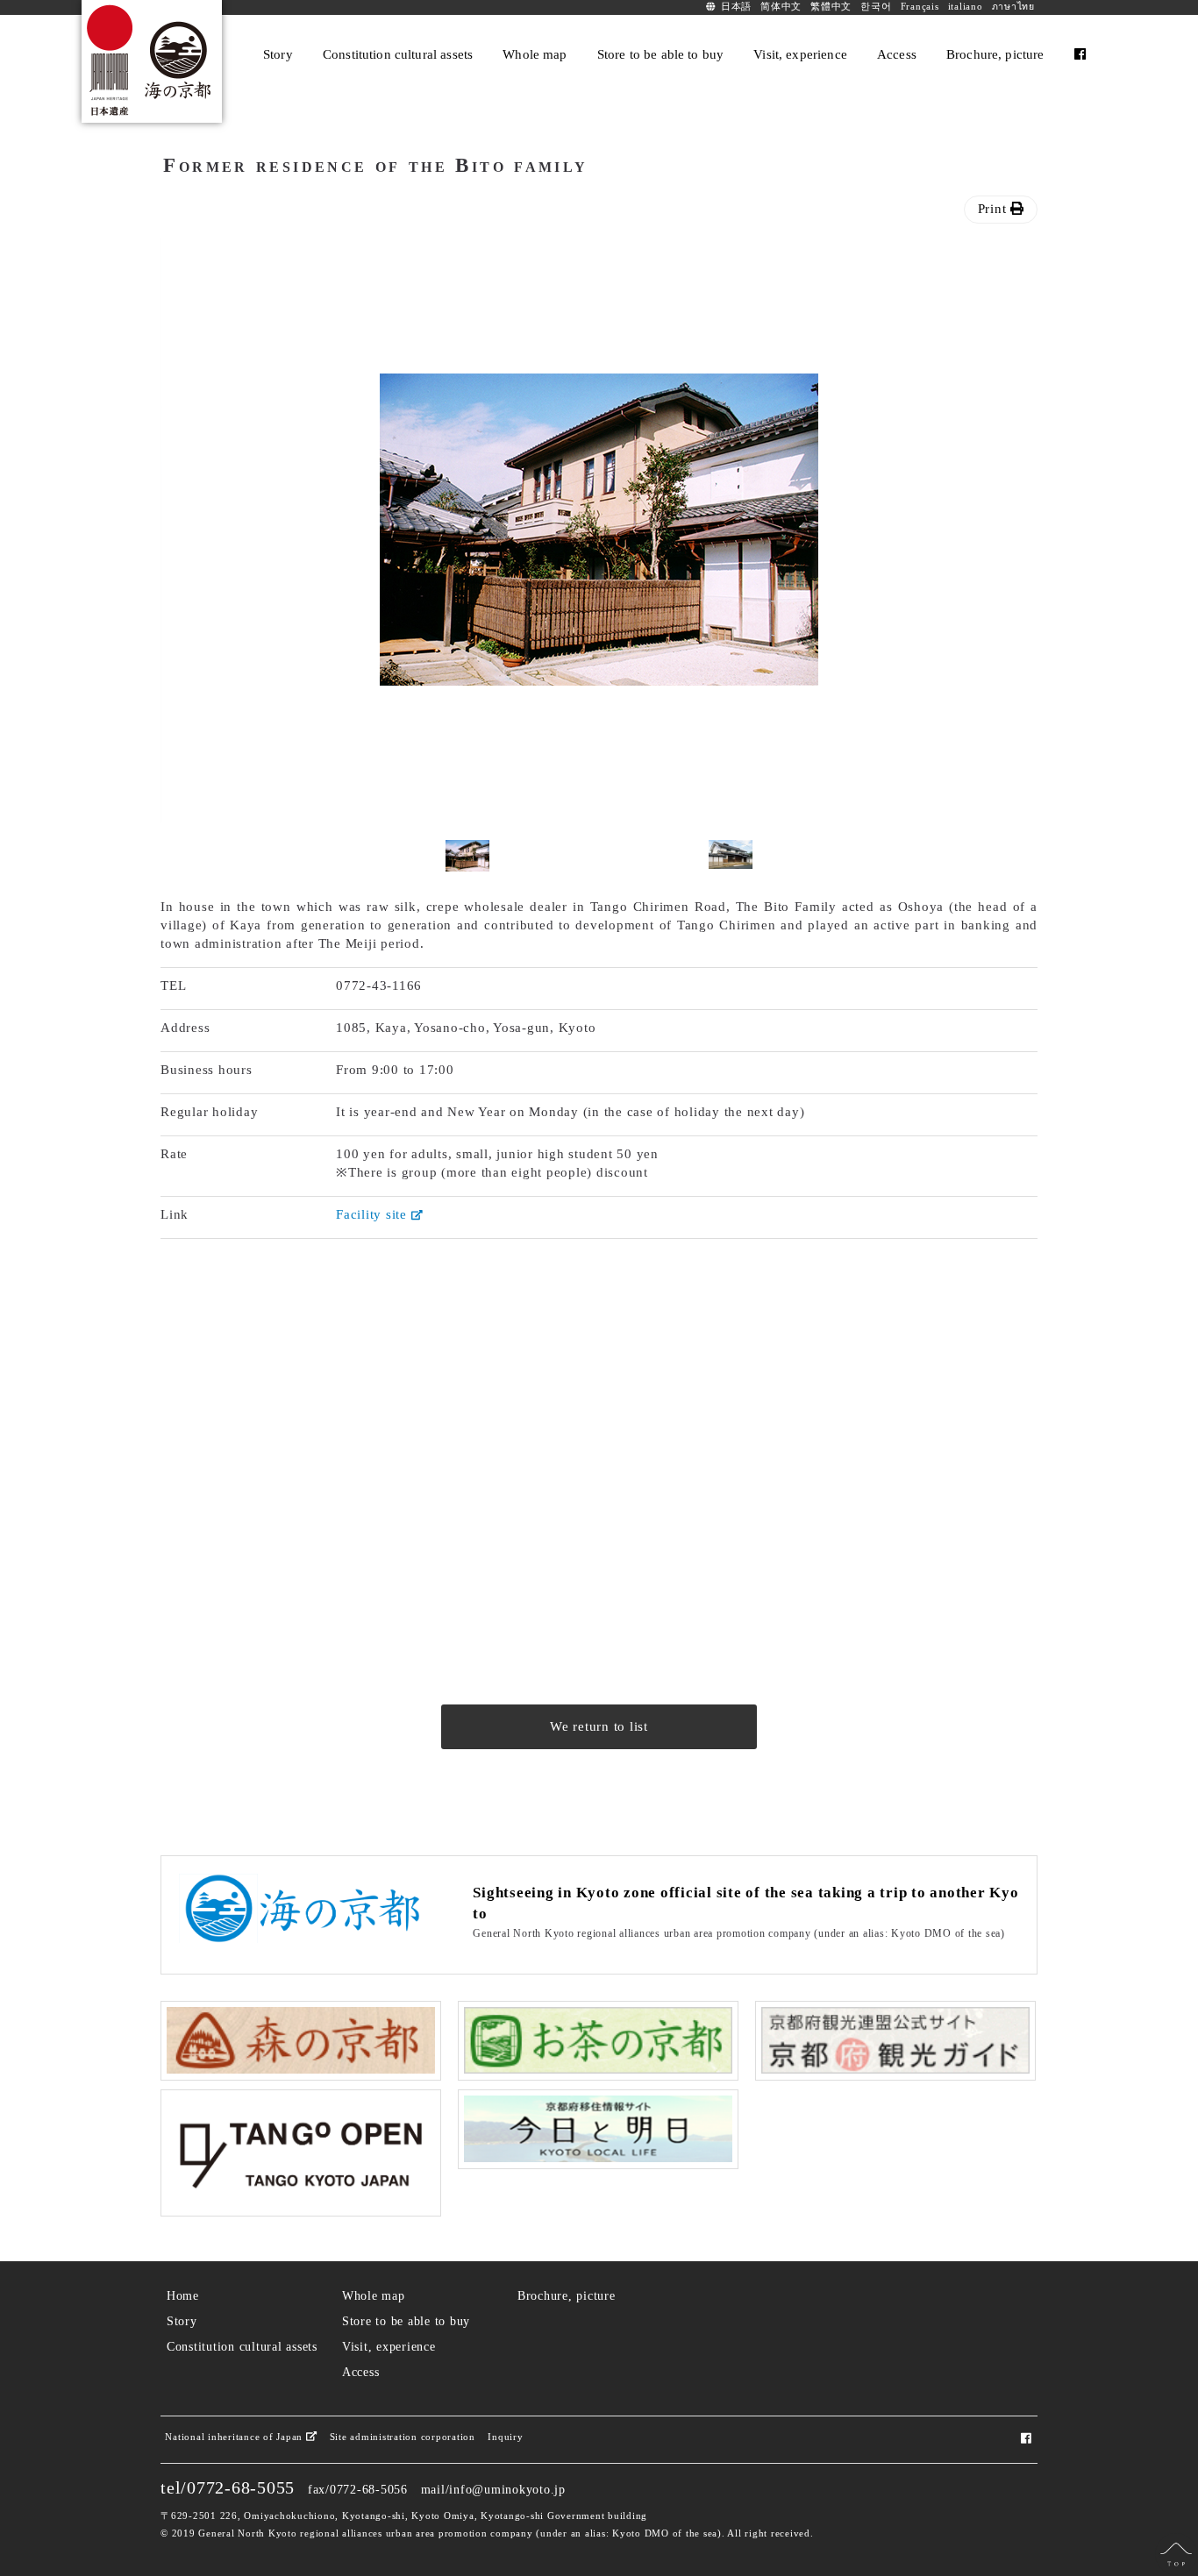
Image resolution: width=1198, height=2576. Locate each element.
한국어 (876, 7)
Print (995, 209)
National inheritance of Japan (235, 2437)
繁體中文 (831, 7)
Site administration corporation (403, 2437)
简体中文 (781, 7)
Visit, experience (389, 2347)
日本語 (736, 7)
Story (182, 2321)
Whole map (374, 2296)
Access (361, 2372)
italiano (966, 7)
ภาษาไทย (1013, 7)
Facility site (374, 1214)
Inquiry (505, 2437)
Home (183, 2296)
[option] (599, 530)
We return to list (599, 1726)
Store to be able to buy (406, 2321)
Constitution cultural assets (242, 2347)
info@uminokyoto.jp (507, 2490)
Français (920, 7)
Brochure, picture (567, 2296)
